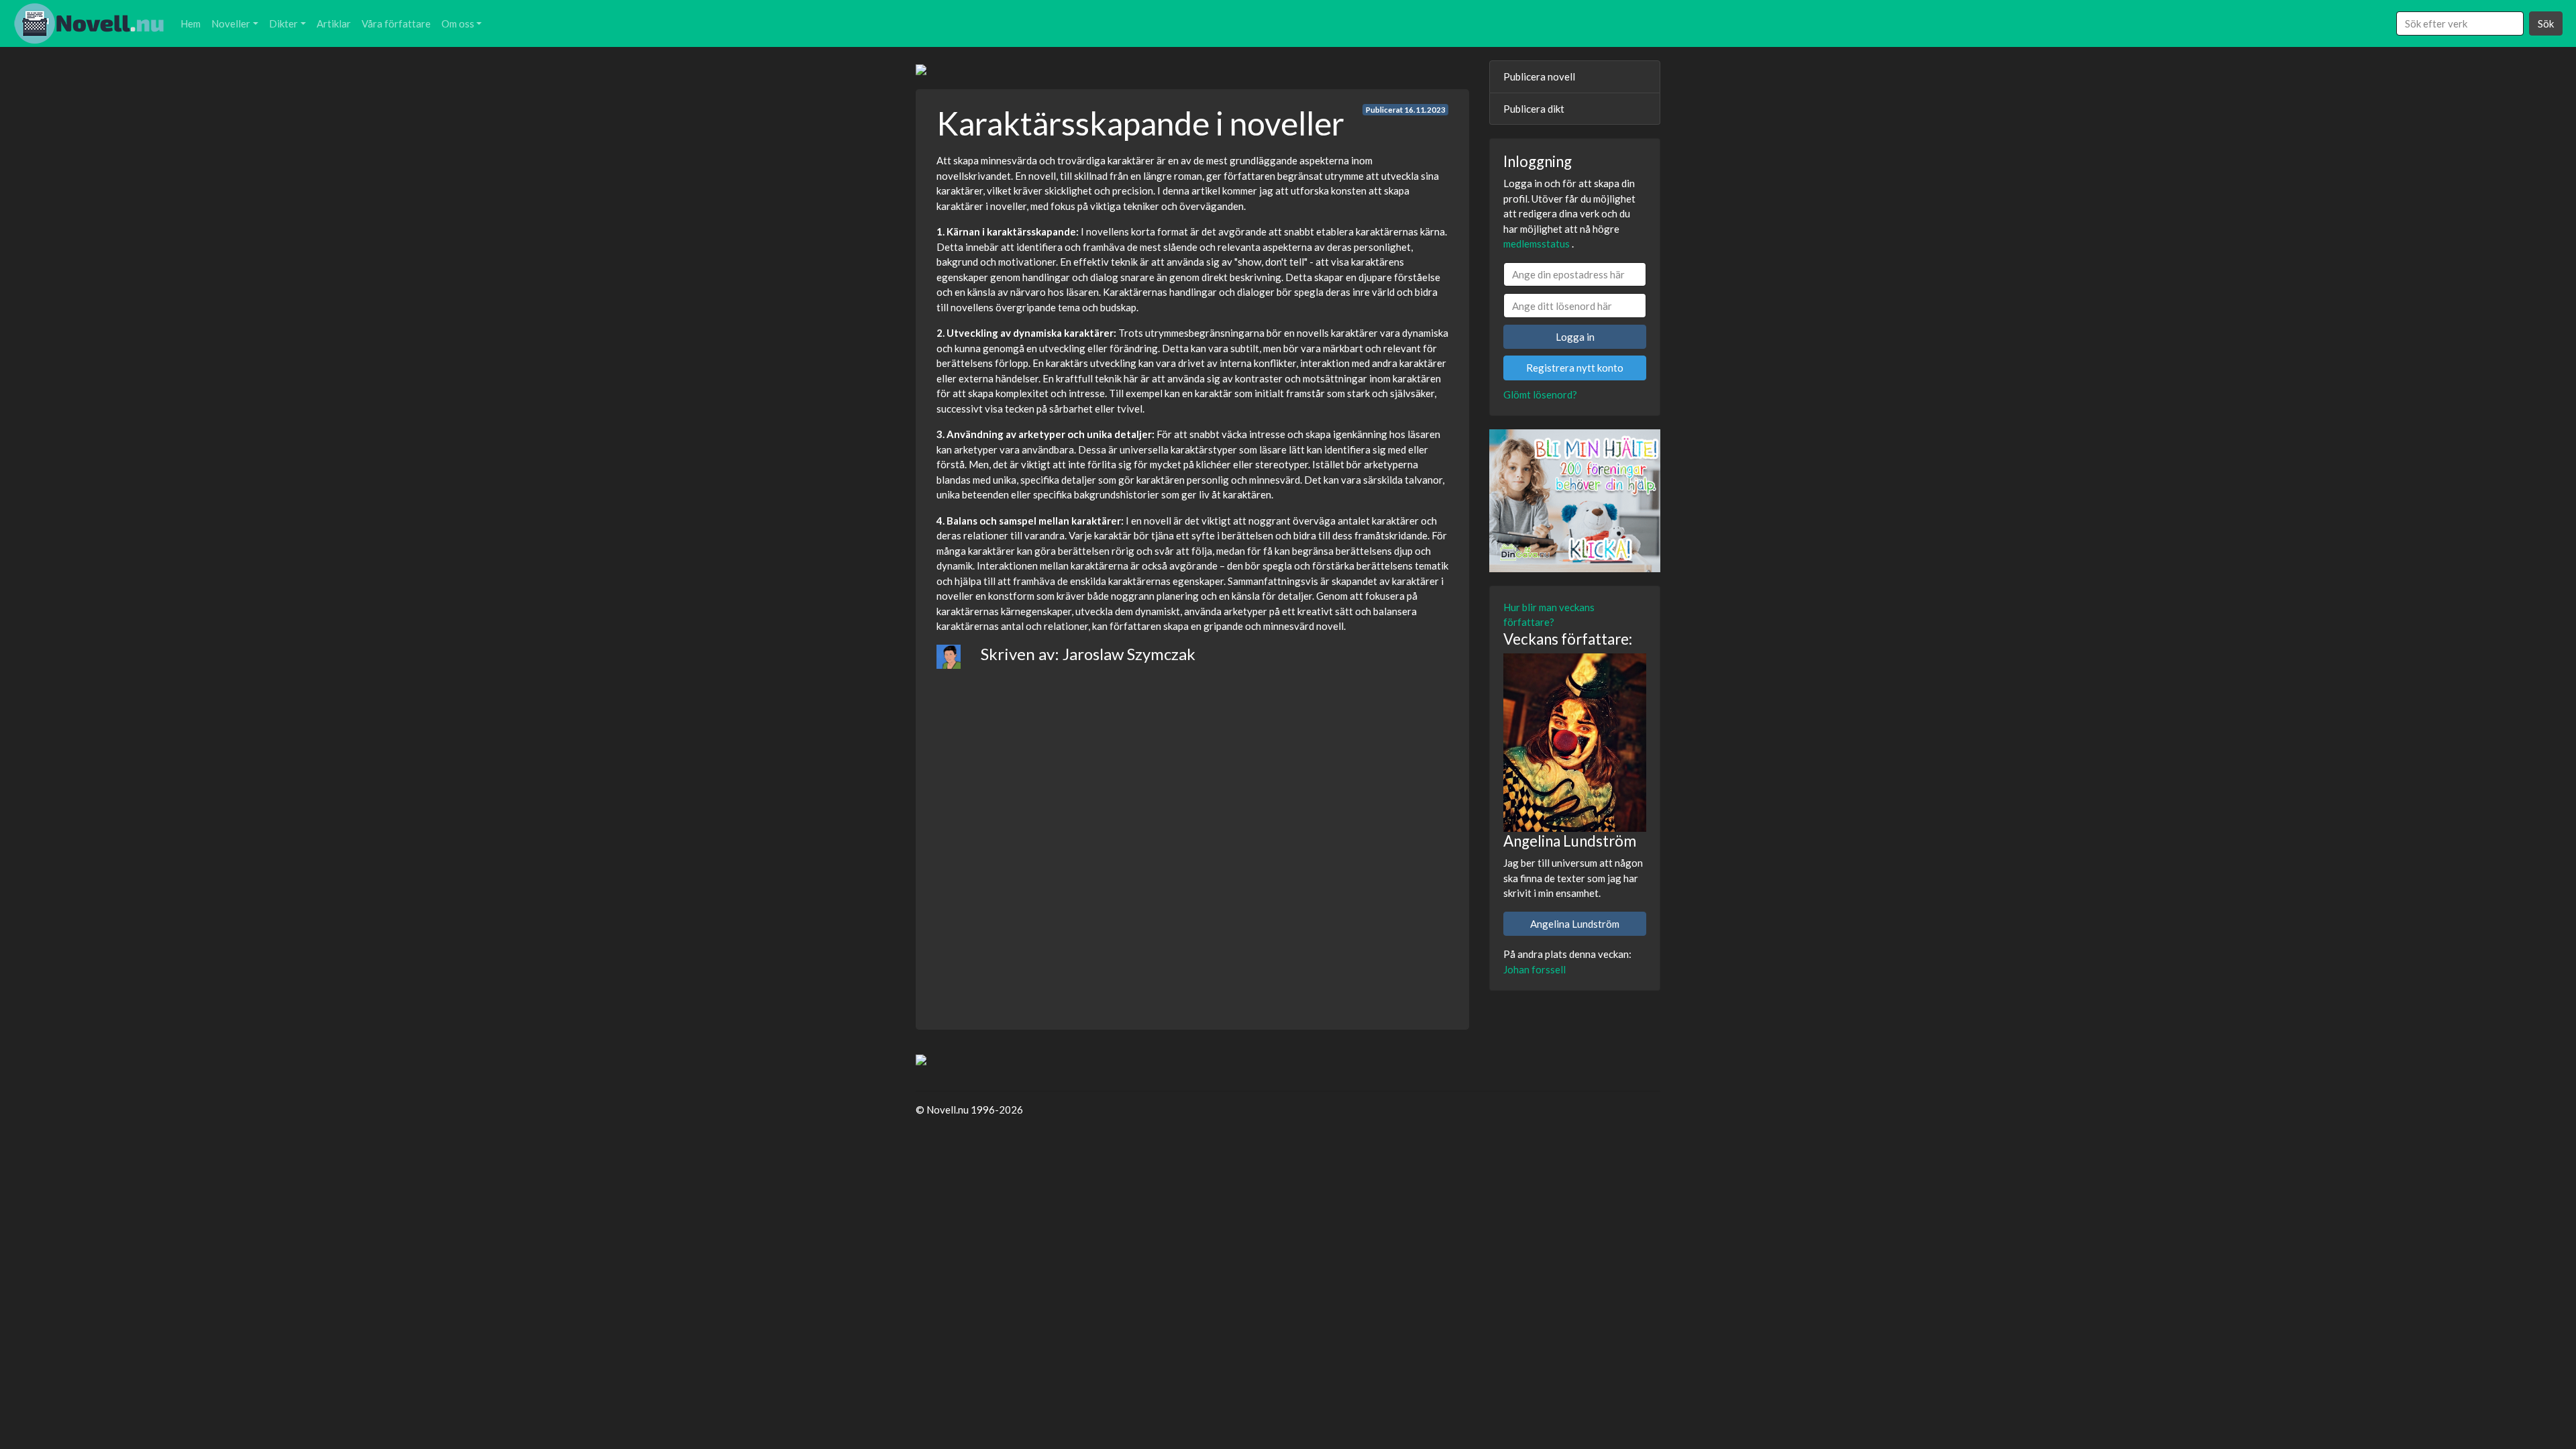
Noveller (231, 23)
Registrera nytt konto (1575, 368)
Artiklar (334, 23)
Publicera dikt (1534, 109)
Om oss (458, 23)
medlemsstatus (1537, 244)
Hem (191, 23)
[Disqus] (1192, 837)
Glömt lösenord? (1540, 394)
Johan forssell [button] (1535, 969)
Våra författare (396, 23)
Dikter (283, 23)
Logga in (1575, 337)
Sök (2546, 23)
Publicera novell (1539, 76)
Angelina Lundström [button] (1575, 924)
